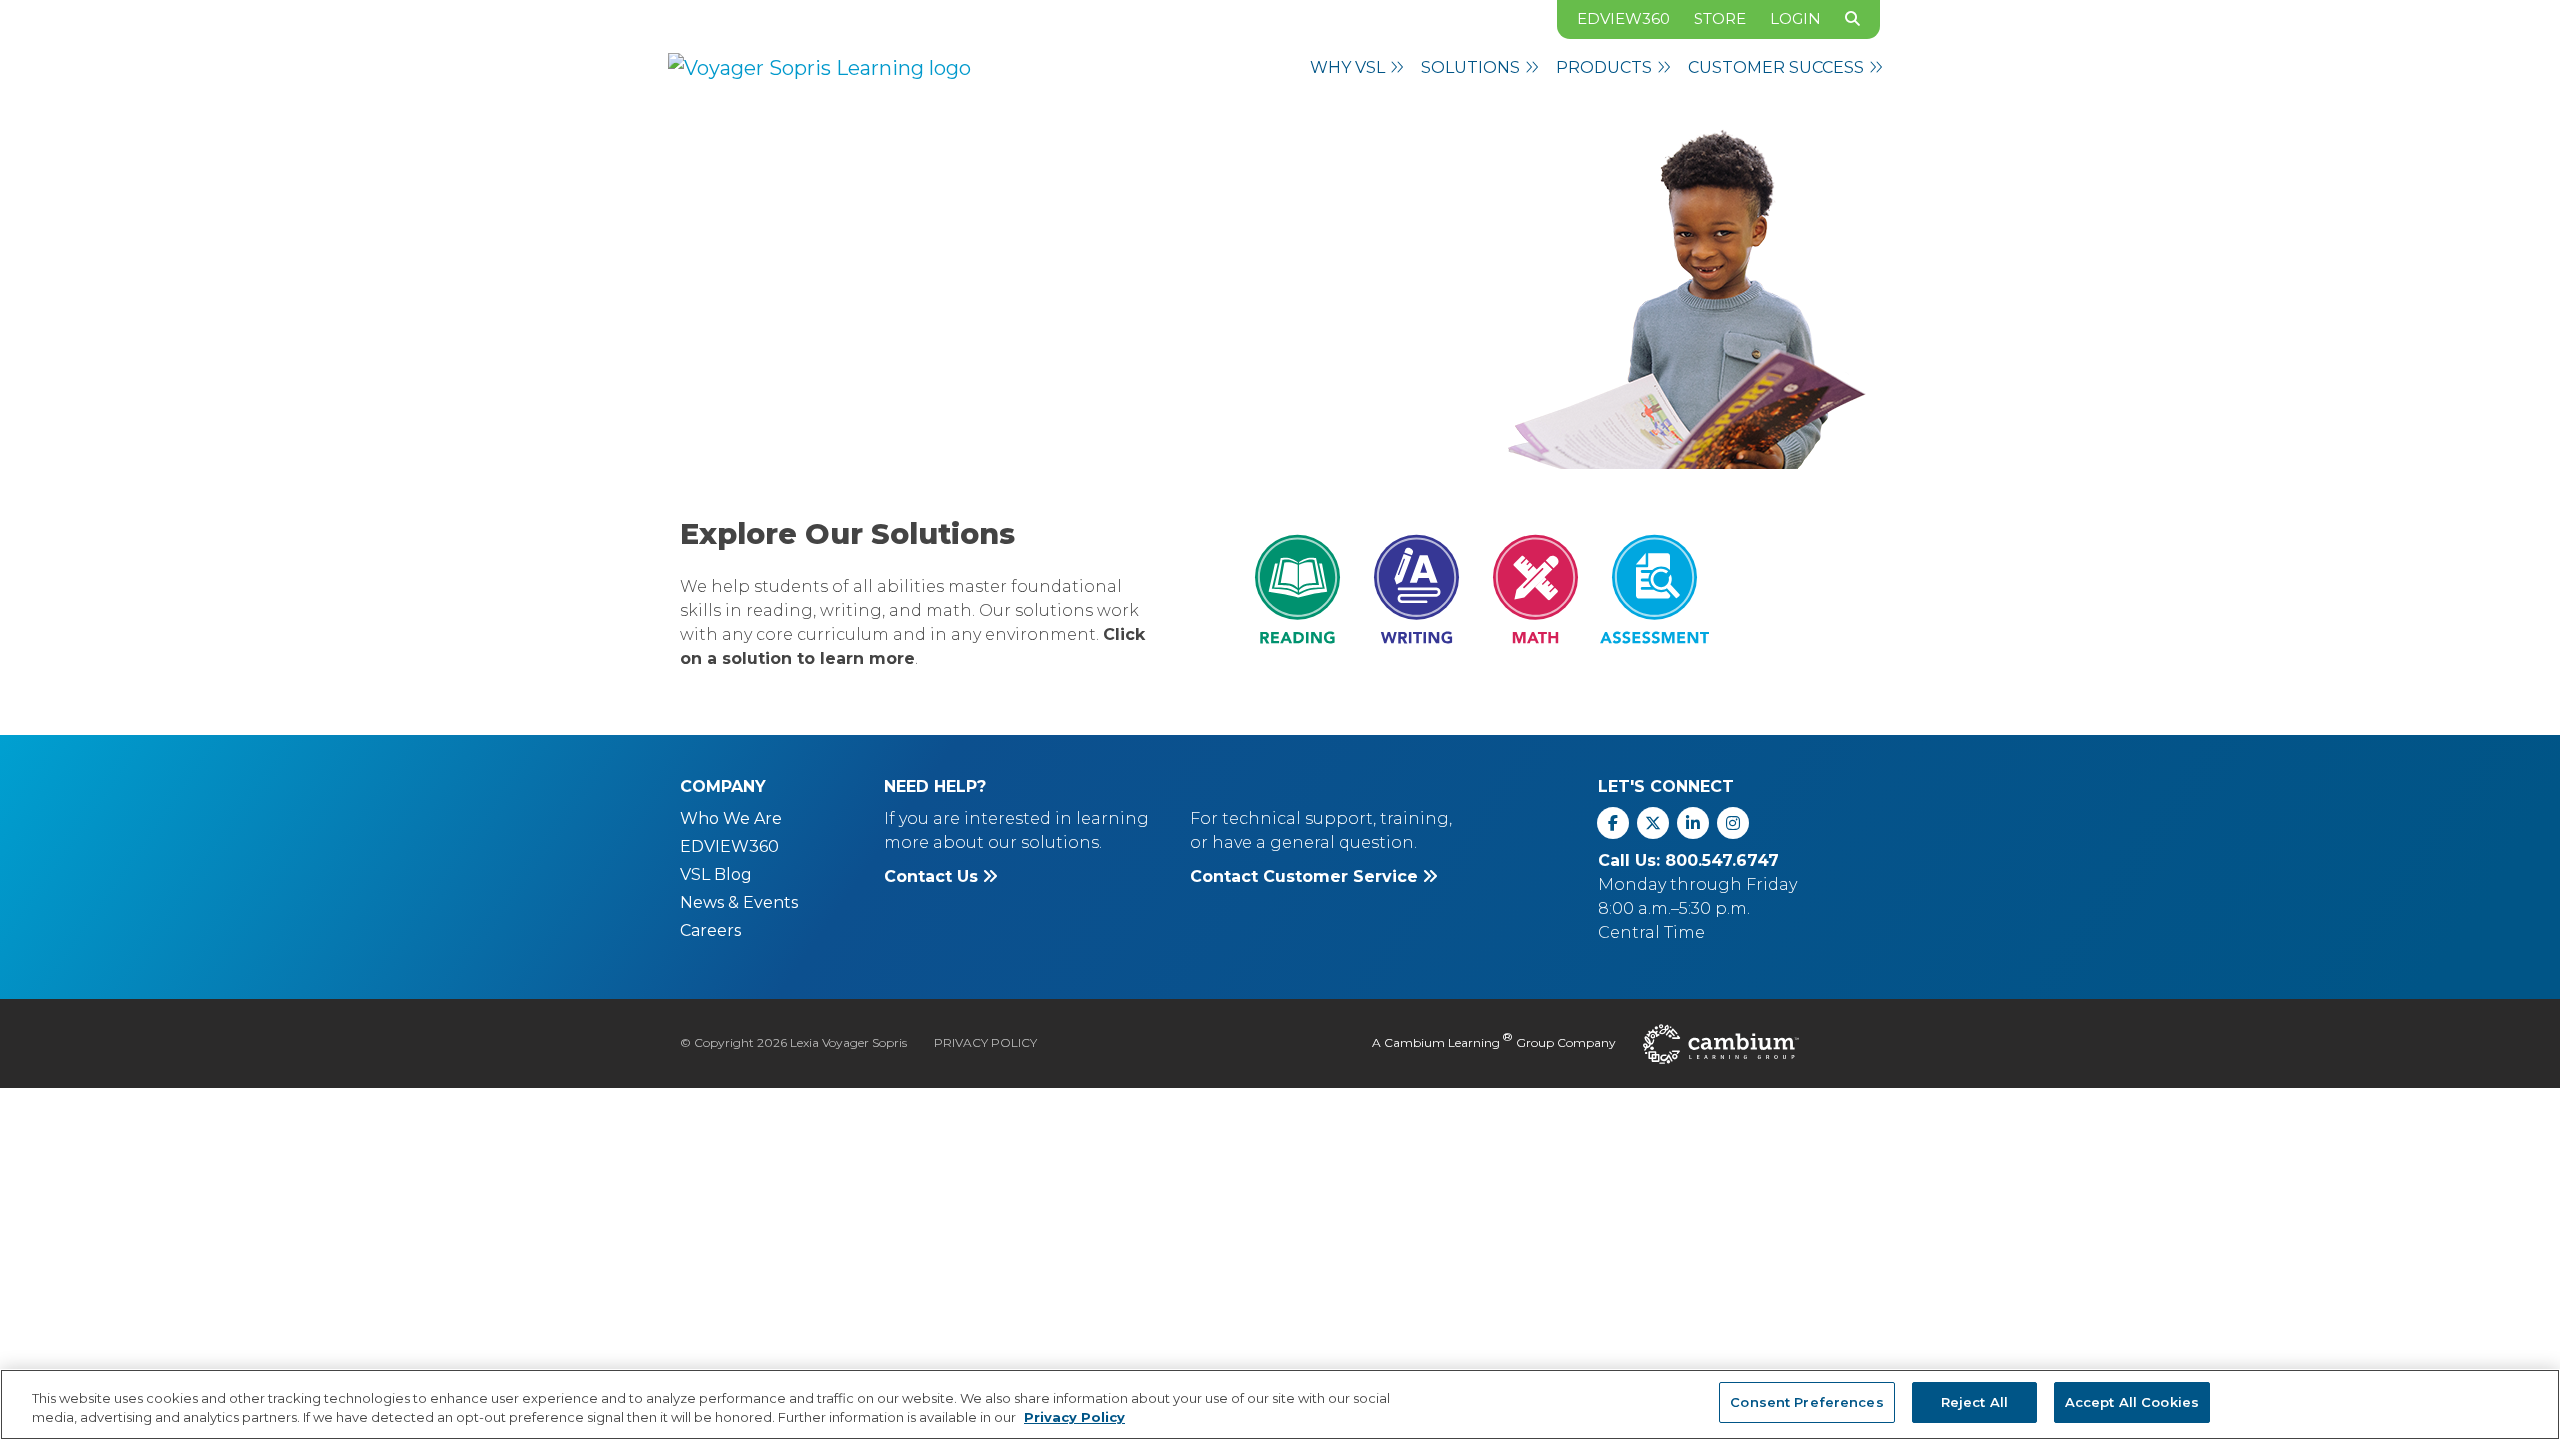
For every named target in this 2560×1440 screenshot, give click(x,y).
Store (1720, 18)
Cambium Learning (1442, 1042)
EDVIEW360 (1623, 18)
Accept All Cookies (2132, 1402)
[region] (1280, 1404)
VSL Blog (716, 874)
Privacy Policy (985, 1042)
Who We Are (731, 818)
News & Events (739, 902)
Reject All (1974, 1402)
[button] (1357, 68)
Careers (710, 930)
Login (1795, 18)
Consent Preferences (1806, 1402)
